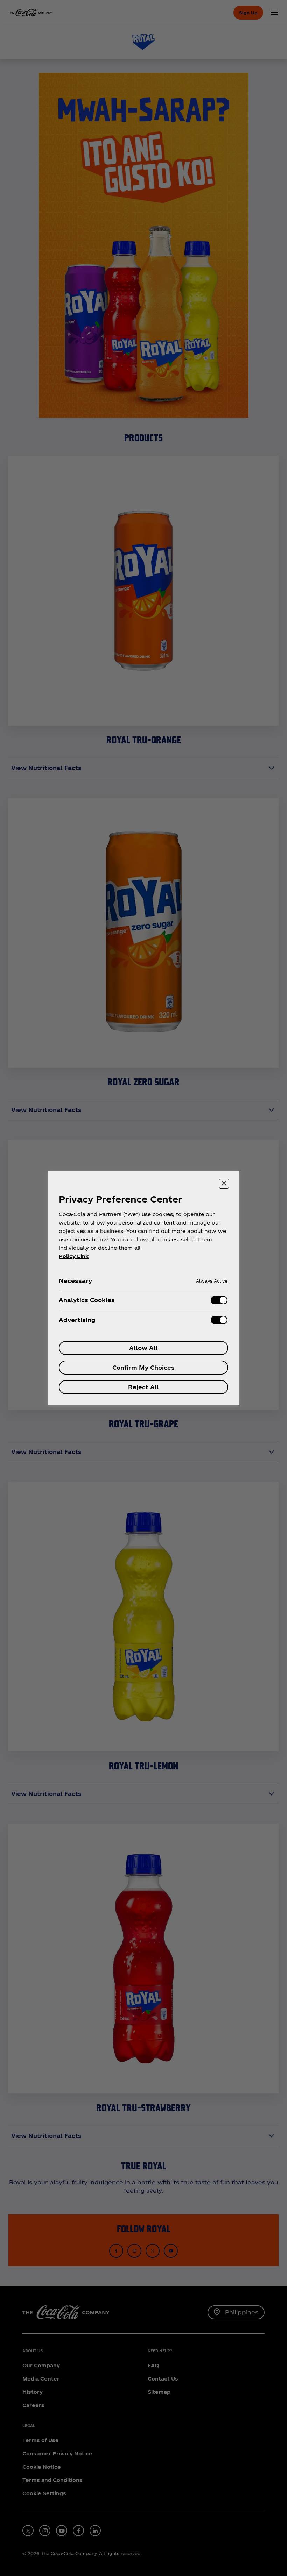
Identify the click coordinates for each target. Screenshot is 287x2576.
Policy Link (74, 1256)
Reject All (143, 1387)
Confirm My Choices (143, 1367)
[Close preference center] (224, 1184)
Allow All (143, 1348)
